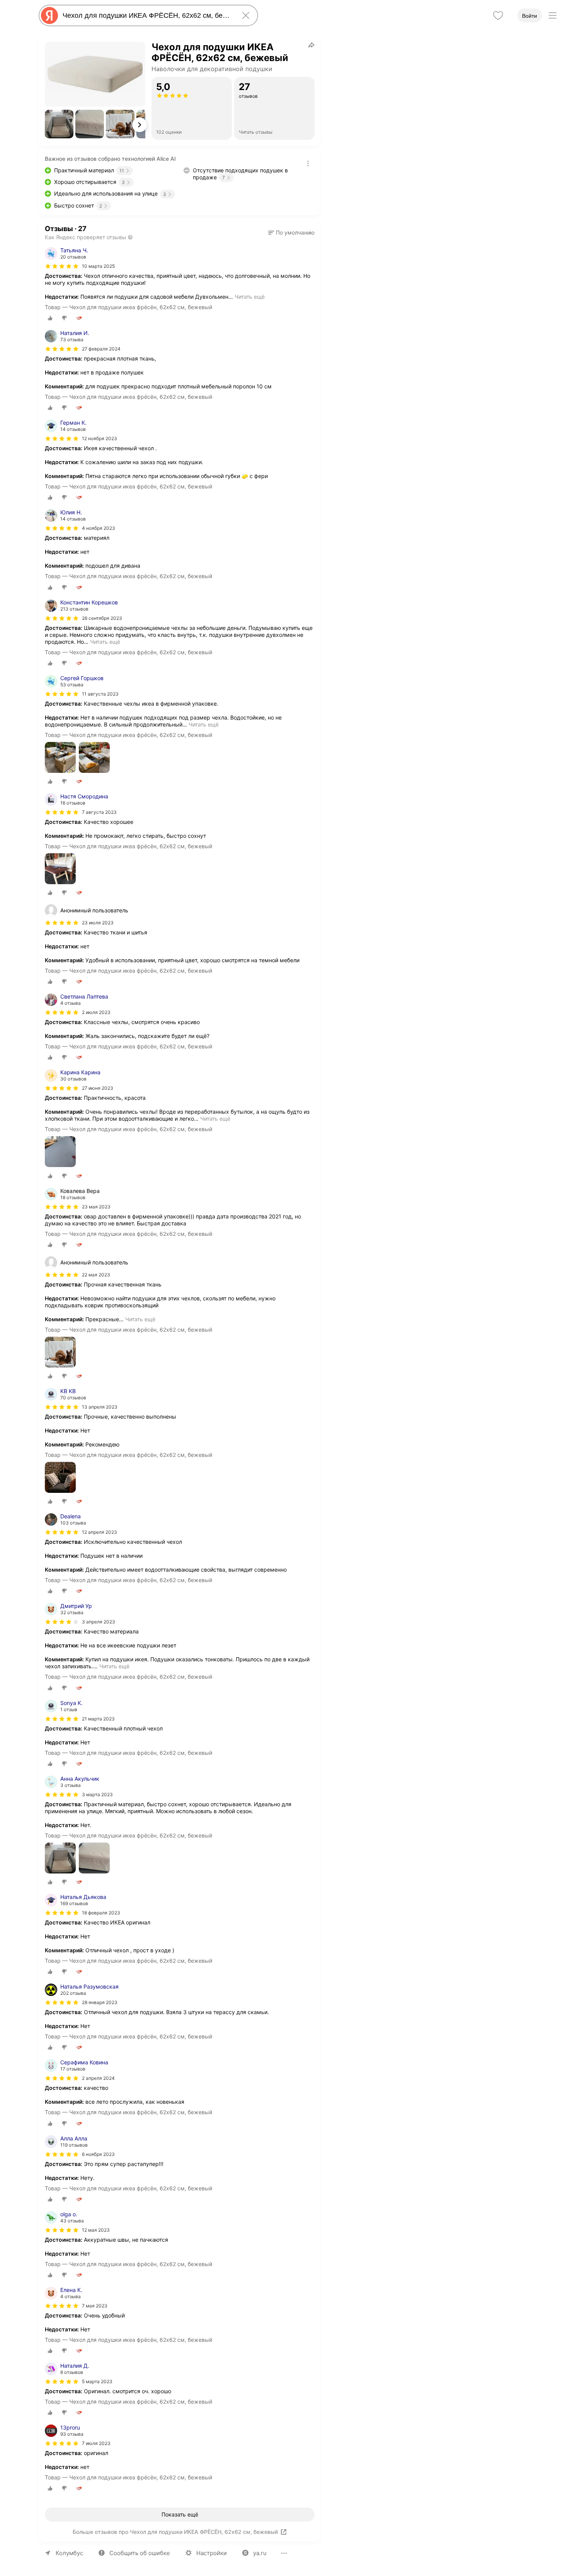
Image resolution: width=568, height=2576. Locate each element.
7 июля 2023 (96, 2443)
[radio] (50, 318)
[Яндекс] (49, 15)
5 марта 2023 (97, 2381)
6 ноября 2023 (98, 2154)
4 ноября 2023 (99, 528)
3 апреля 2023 (99, 1622)
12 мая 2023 (96, 2230)
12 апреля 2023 (99, 1532)
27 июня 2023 (98, 1088)
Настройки (212, 2553)
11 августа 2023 (100, 694)
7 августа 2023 (99, 812)
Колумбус (69, 2553)
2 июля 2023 (96, 1012)
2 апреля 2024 (98, 2078)
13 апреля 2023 (100, 1407)
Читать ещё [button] (250, 297)
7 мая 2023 (95, 2306)
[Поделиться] (311, 45)
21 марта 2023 (98, 1719)
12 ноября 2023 (99, 438)
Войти (530, 16)
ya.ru (260, 2553)
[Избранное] (498, 15)
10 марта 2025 (98, 266)
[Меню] (553, 15)
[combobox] (147, 15)
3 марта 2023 (97, 1794)
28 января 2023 (100, 2002)
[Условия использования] (308, 163)
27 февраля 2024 (101, 349)
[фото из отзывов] (60, 758)
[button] (59, 124)
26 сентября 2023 (102, 618)
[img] (62, 266)
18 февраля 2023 (101, 1913)
